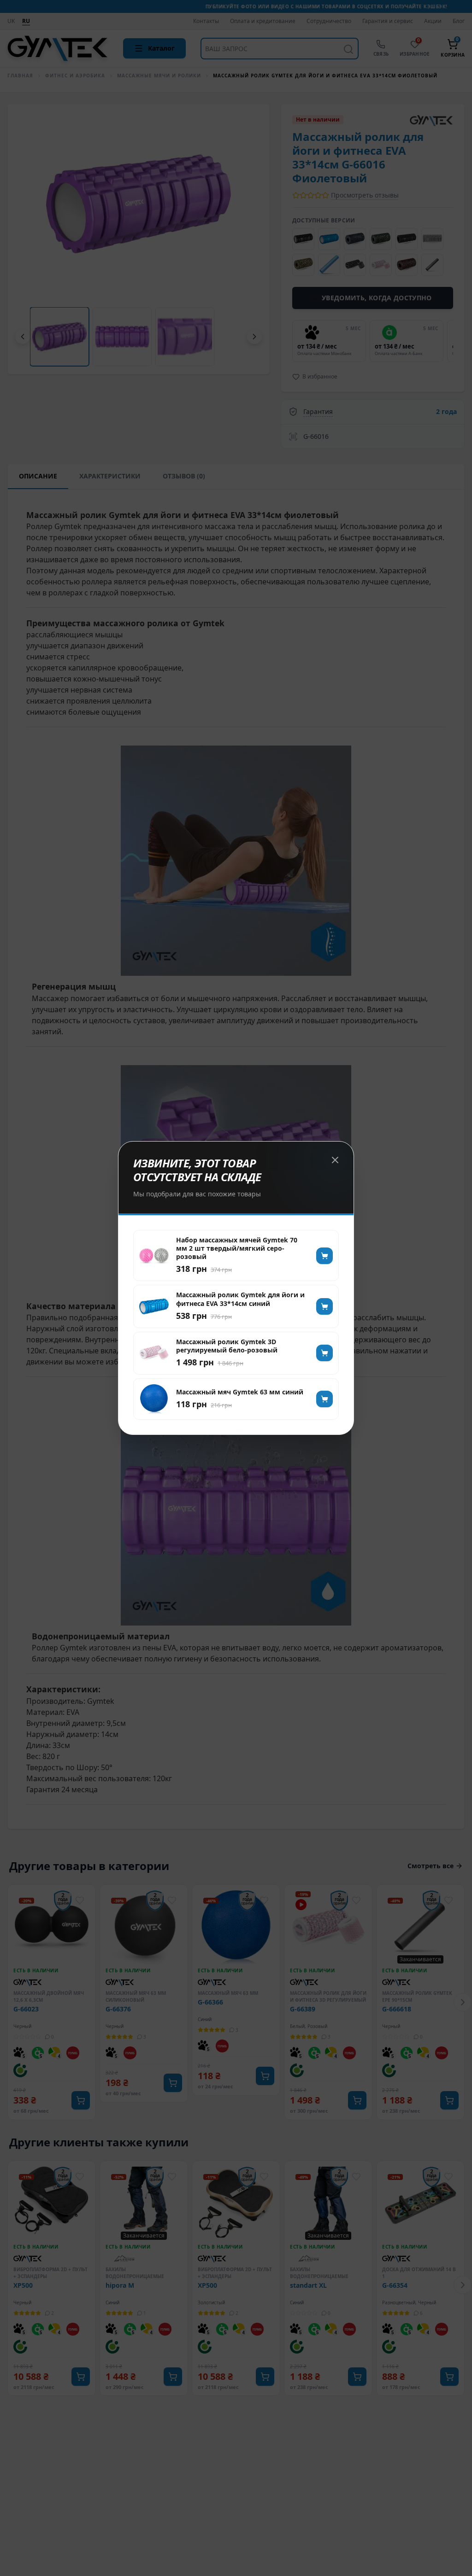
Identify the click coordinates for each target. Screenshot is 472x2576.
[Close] (335, 1160)
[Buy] (324, 1256)
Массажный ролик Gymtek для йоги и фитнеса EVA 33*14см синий (240, 1299)
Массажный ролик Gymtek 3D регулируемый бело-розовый (227, 1346)
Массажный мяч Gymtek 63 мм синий (240, 1392)
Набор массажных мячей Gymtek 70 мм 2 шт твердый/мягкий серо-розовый (237, 1248)
